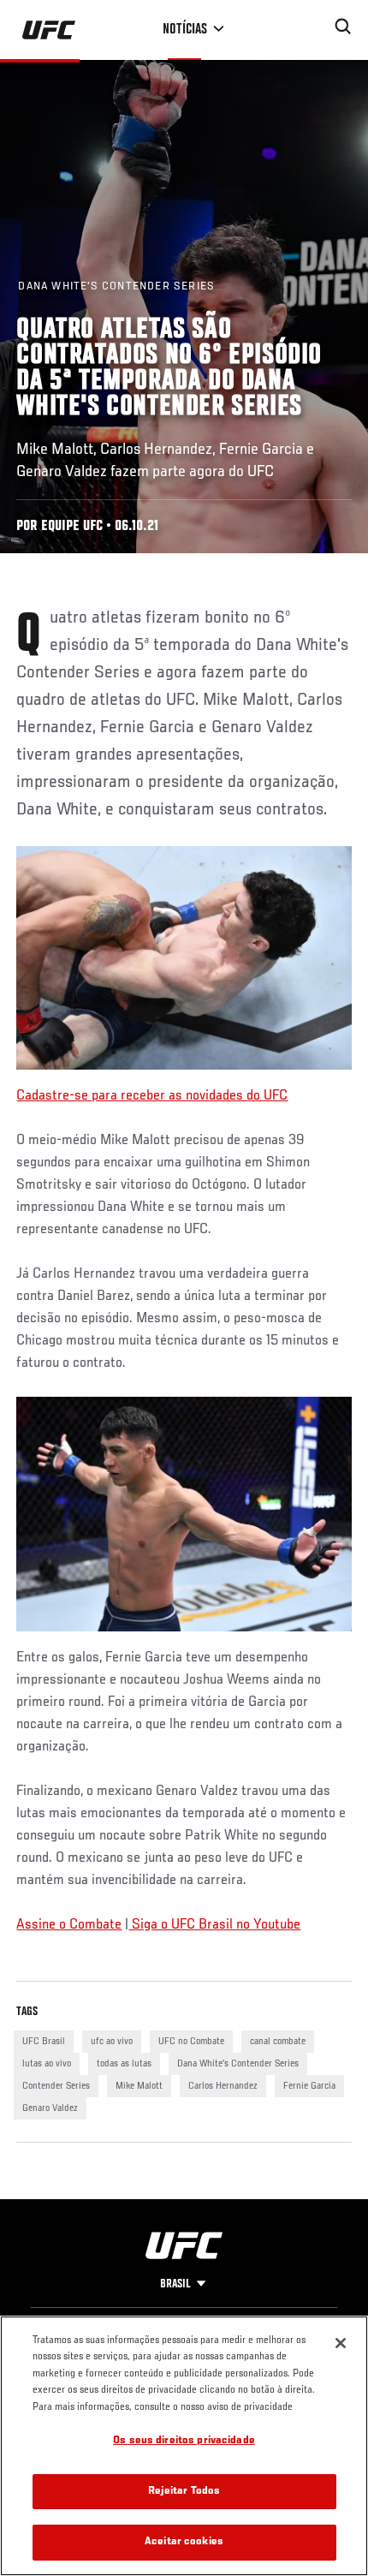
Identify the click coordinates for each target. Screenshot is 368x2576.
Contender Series (56, 2086)
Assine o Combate (69, 1925)
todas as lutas (124, 2064)
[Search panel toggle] (343, 27)
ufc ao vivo (112, 2042)
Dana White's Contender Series (238, 2064)
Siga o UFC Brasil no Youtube (214, 1925)
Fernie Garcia (309, 2086)
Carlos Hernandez (223, 2086)
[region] (184, 2446)
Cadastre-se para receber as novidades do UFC (152, 1096)
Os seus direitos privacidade (184, 2441)
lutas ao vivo (47, 2064)
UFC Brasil (44, 2042)
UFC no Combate (191, 2042)
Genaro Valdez (50, 2108)
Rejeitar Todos (184, 2492)
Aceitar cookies (184, 2542)
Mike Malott (139, 2086)
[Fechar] (341, 2343)
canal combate (278, 2042)
